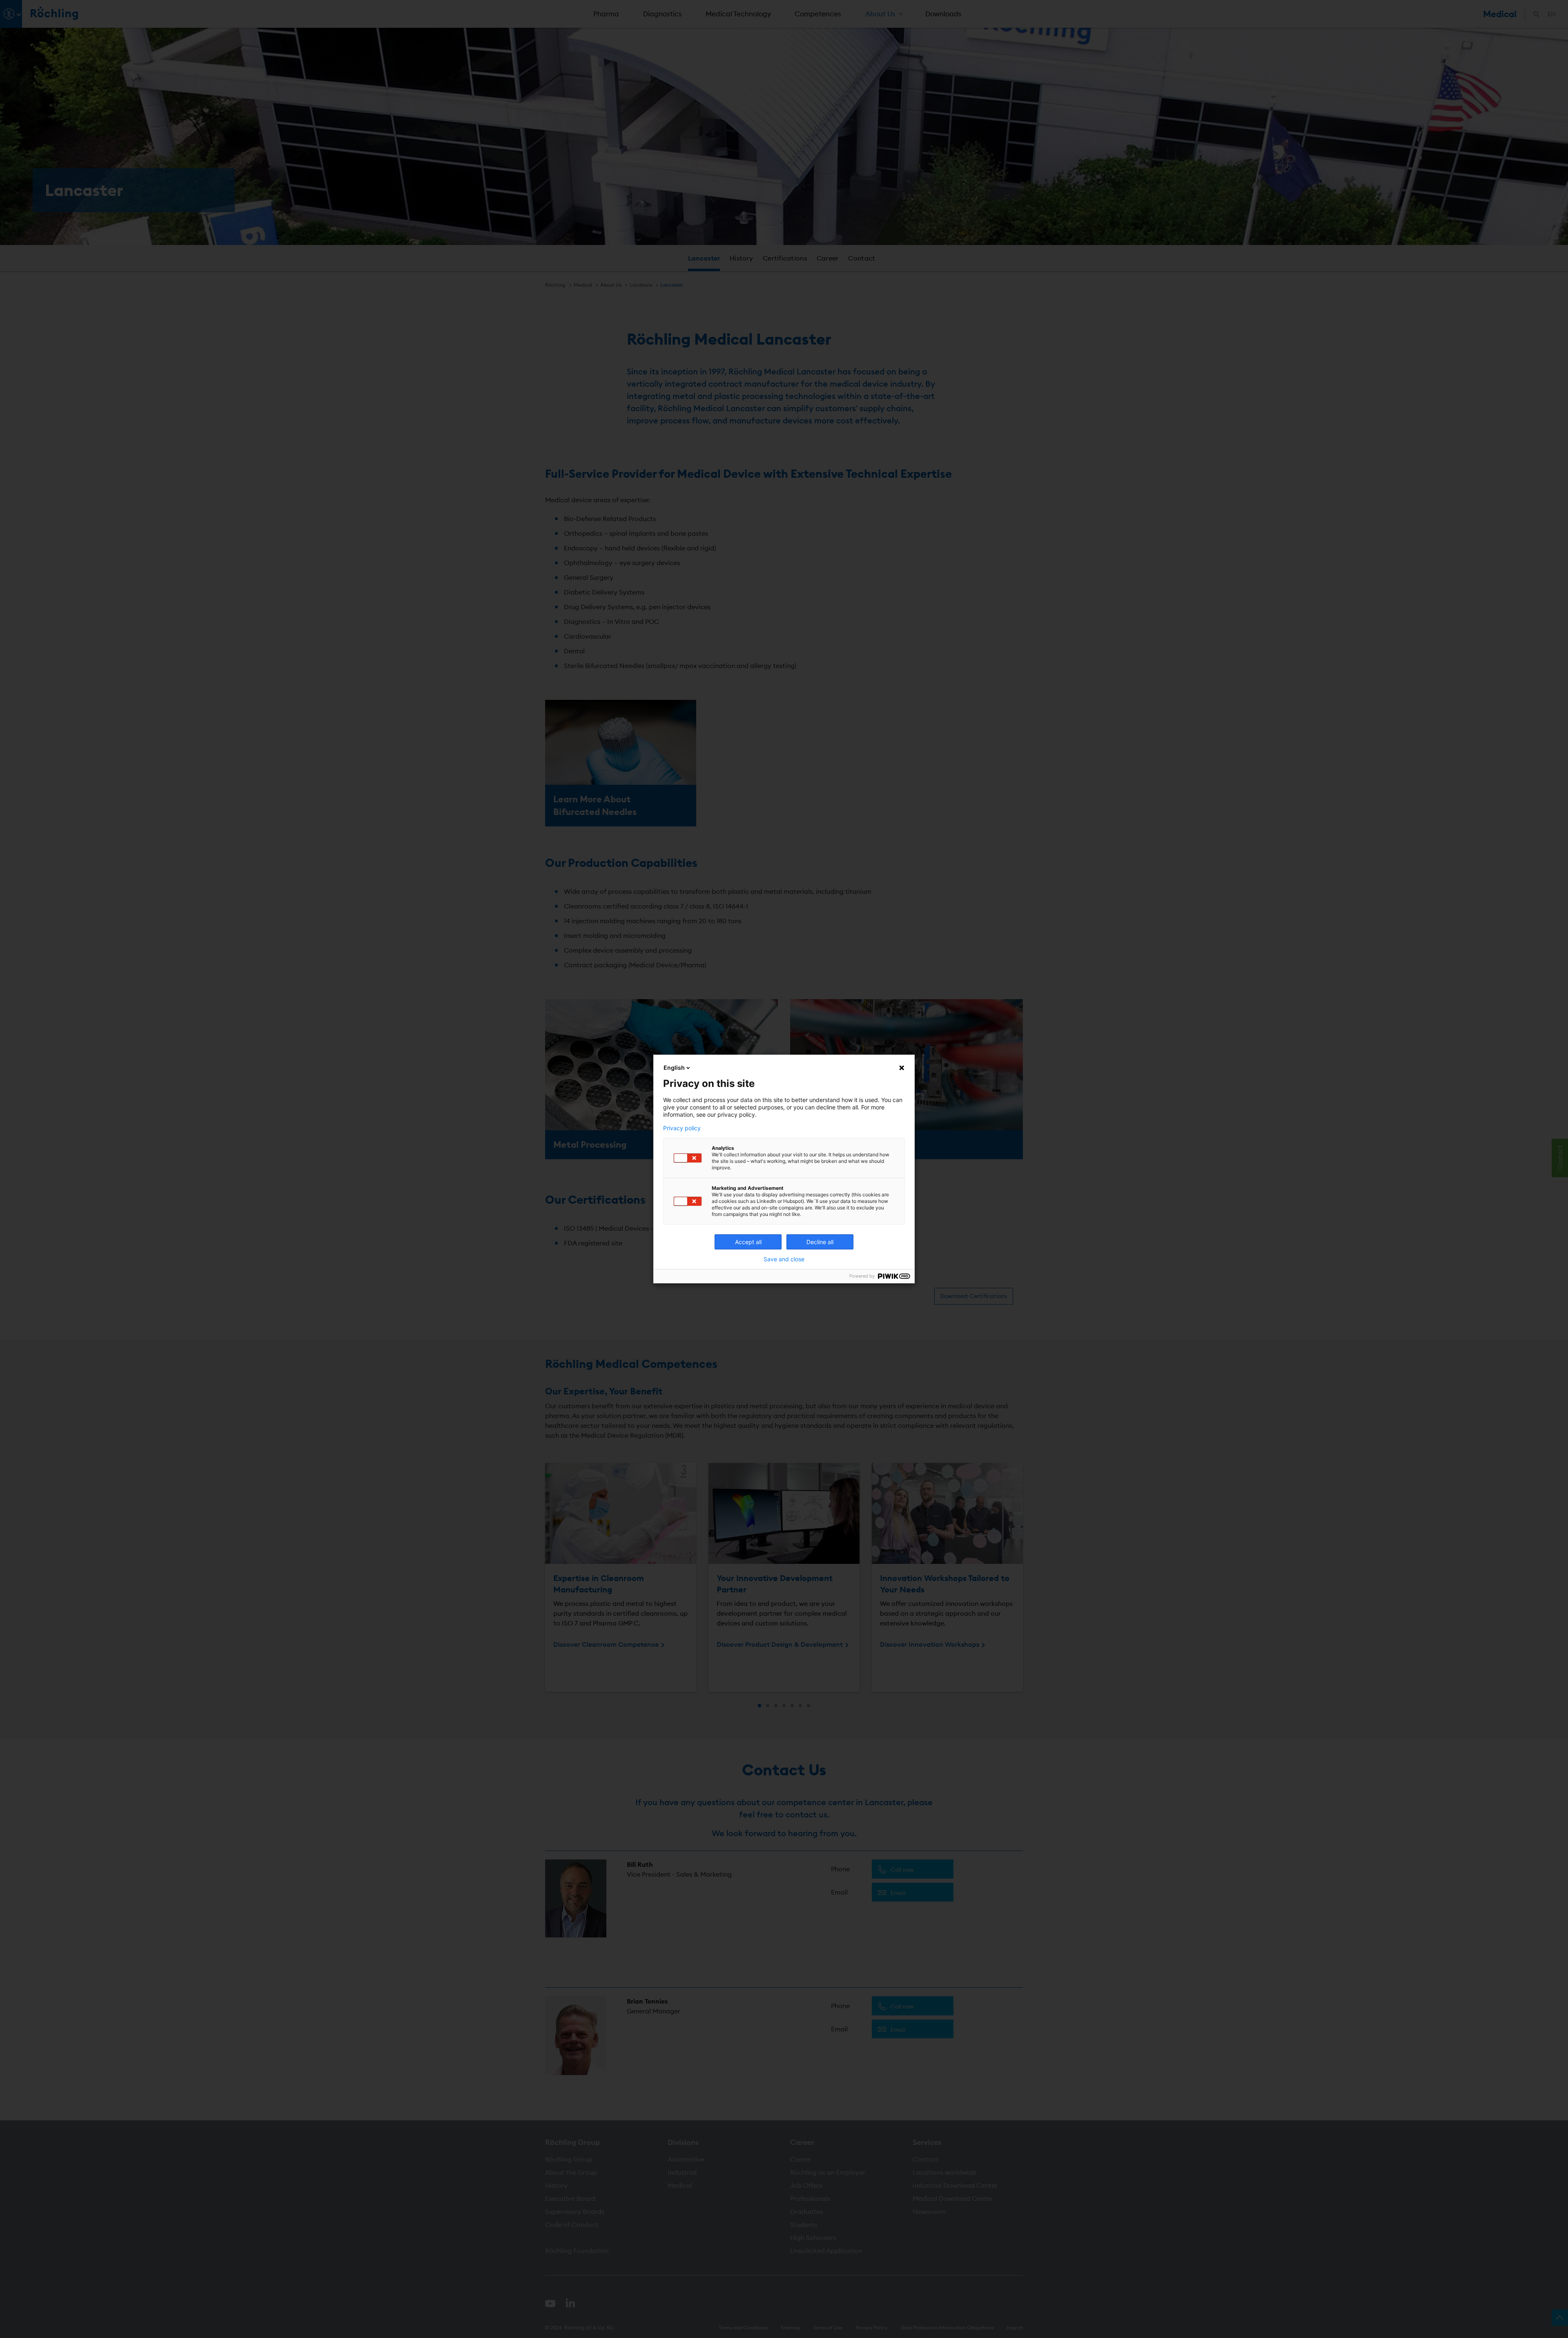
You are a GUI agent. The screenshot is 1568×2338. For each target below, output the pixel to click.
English (674, 1068)
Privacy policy (682, 1128)
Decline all (820, 1242)
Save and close (784, 1259)
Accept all (748, 1242)
